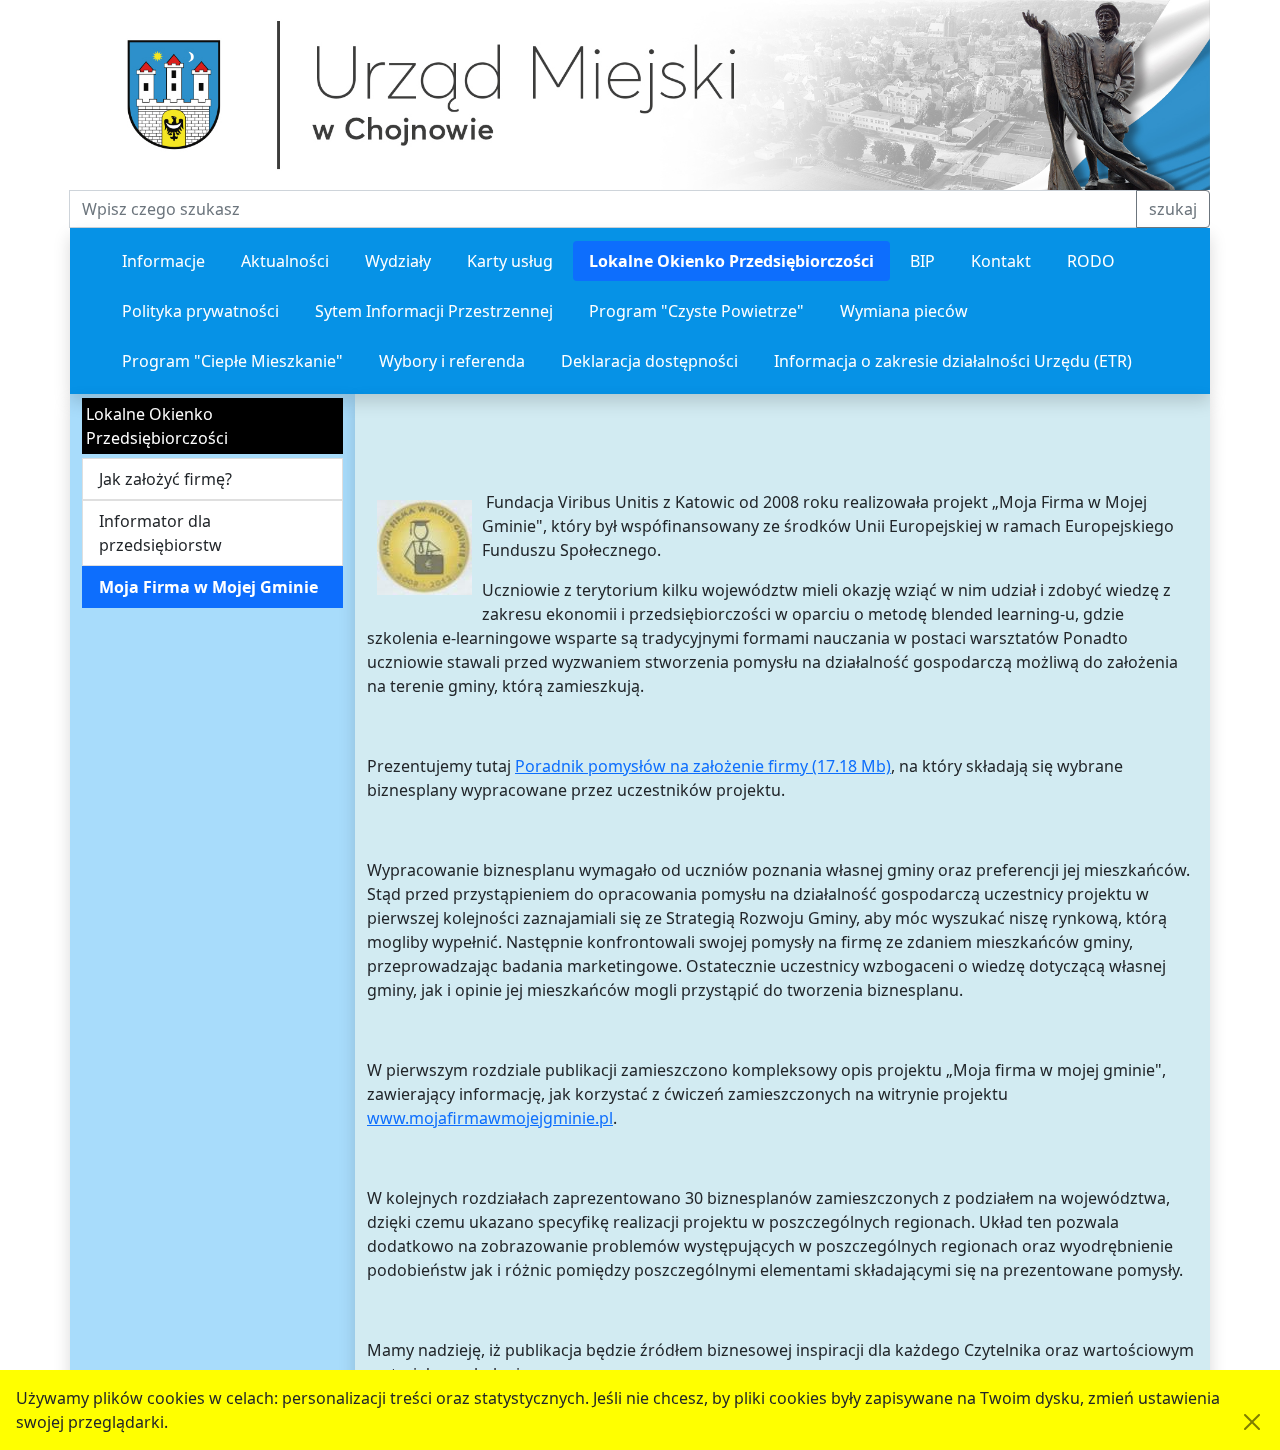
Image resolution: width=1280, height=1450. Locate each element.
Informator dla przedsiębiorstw (160, 533)
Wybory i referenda (452, 361)
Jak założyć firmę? (165, 479)
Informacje (163, 261)
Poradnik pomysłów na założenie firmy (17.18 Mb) (703, 766)
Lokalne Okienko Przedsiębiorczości (731, 261)
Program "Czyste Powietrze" (696, 311)
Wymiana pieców (904, 311)
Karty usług (510, 261)
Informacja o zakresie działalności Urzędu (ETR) (953, 361)
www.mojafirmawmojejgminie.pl (490, 1118)
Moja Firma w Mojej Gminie (208, 587)
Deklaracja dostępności (649, 361)
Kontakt (1001, 261)
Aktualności (285, 261)
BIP (922, 261)
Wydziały (398, 261)
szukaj (1173, 209)
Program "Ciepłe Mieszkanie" (232, 361)
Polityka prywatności (200, 311)
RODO (1091, 261)
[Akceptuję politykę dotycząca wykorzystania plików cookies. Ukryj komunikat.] (1252, 1422)
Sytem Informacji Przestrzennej (434, 311)
